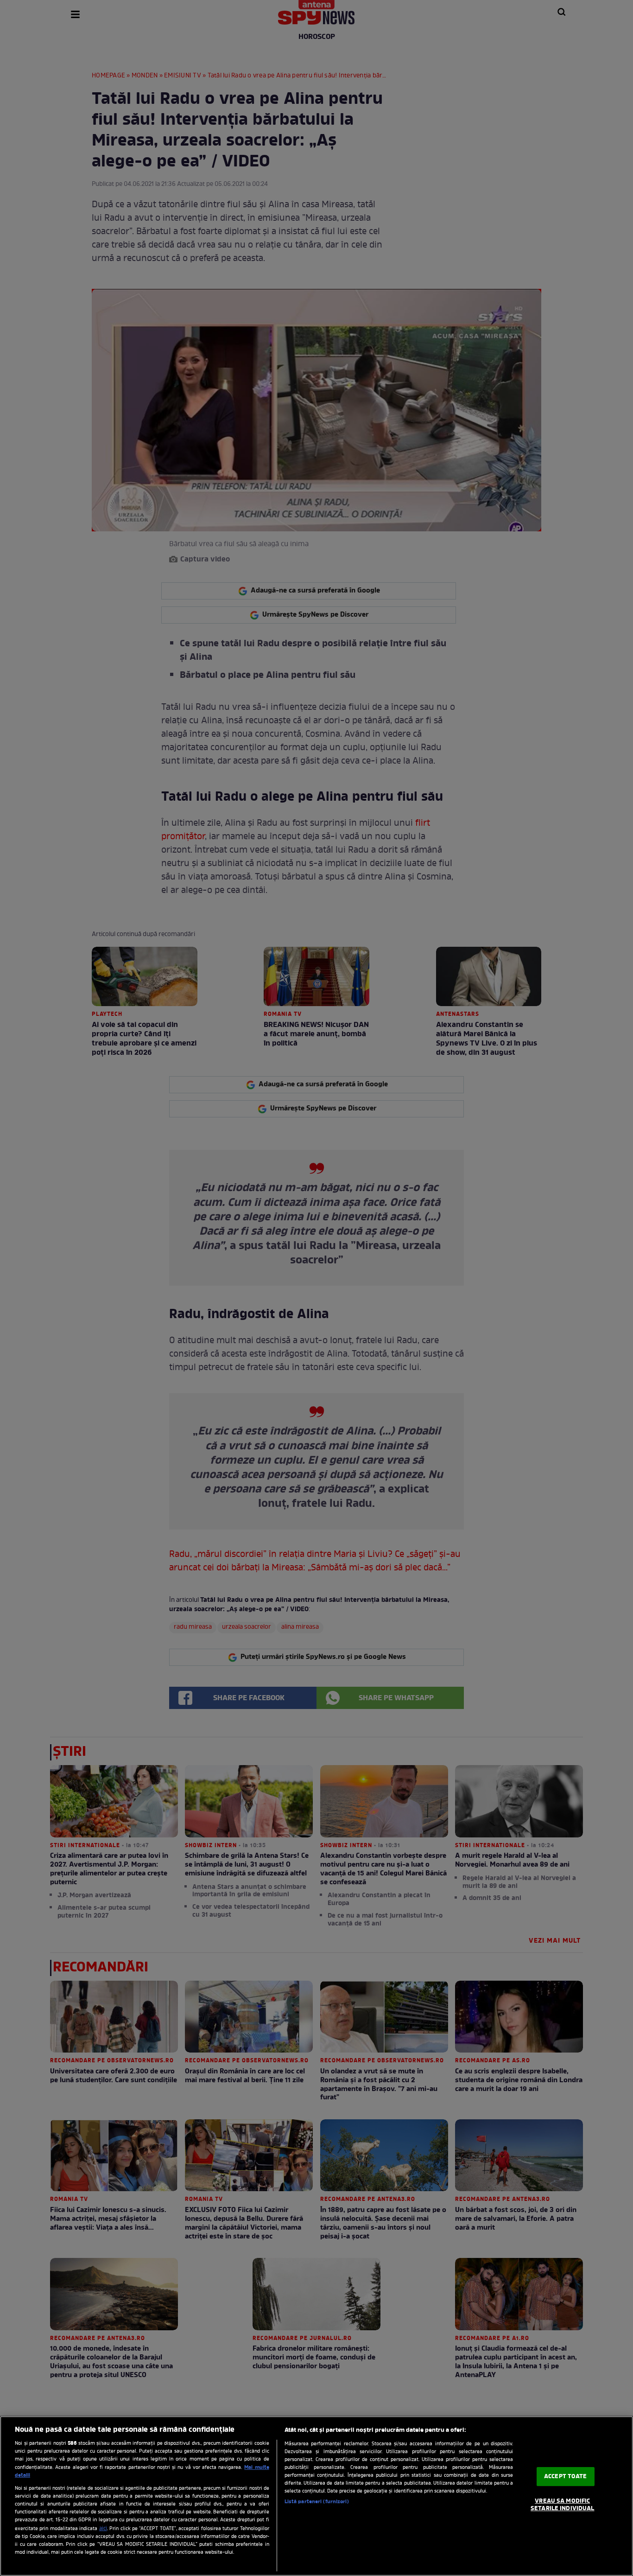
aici (103, 2529)
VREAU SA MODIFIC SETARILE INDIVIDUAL (562, 2505)
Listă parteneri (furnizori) (317, 2502)
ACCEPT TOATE (566, 2477)
